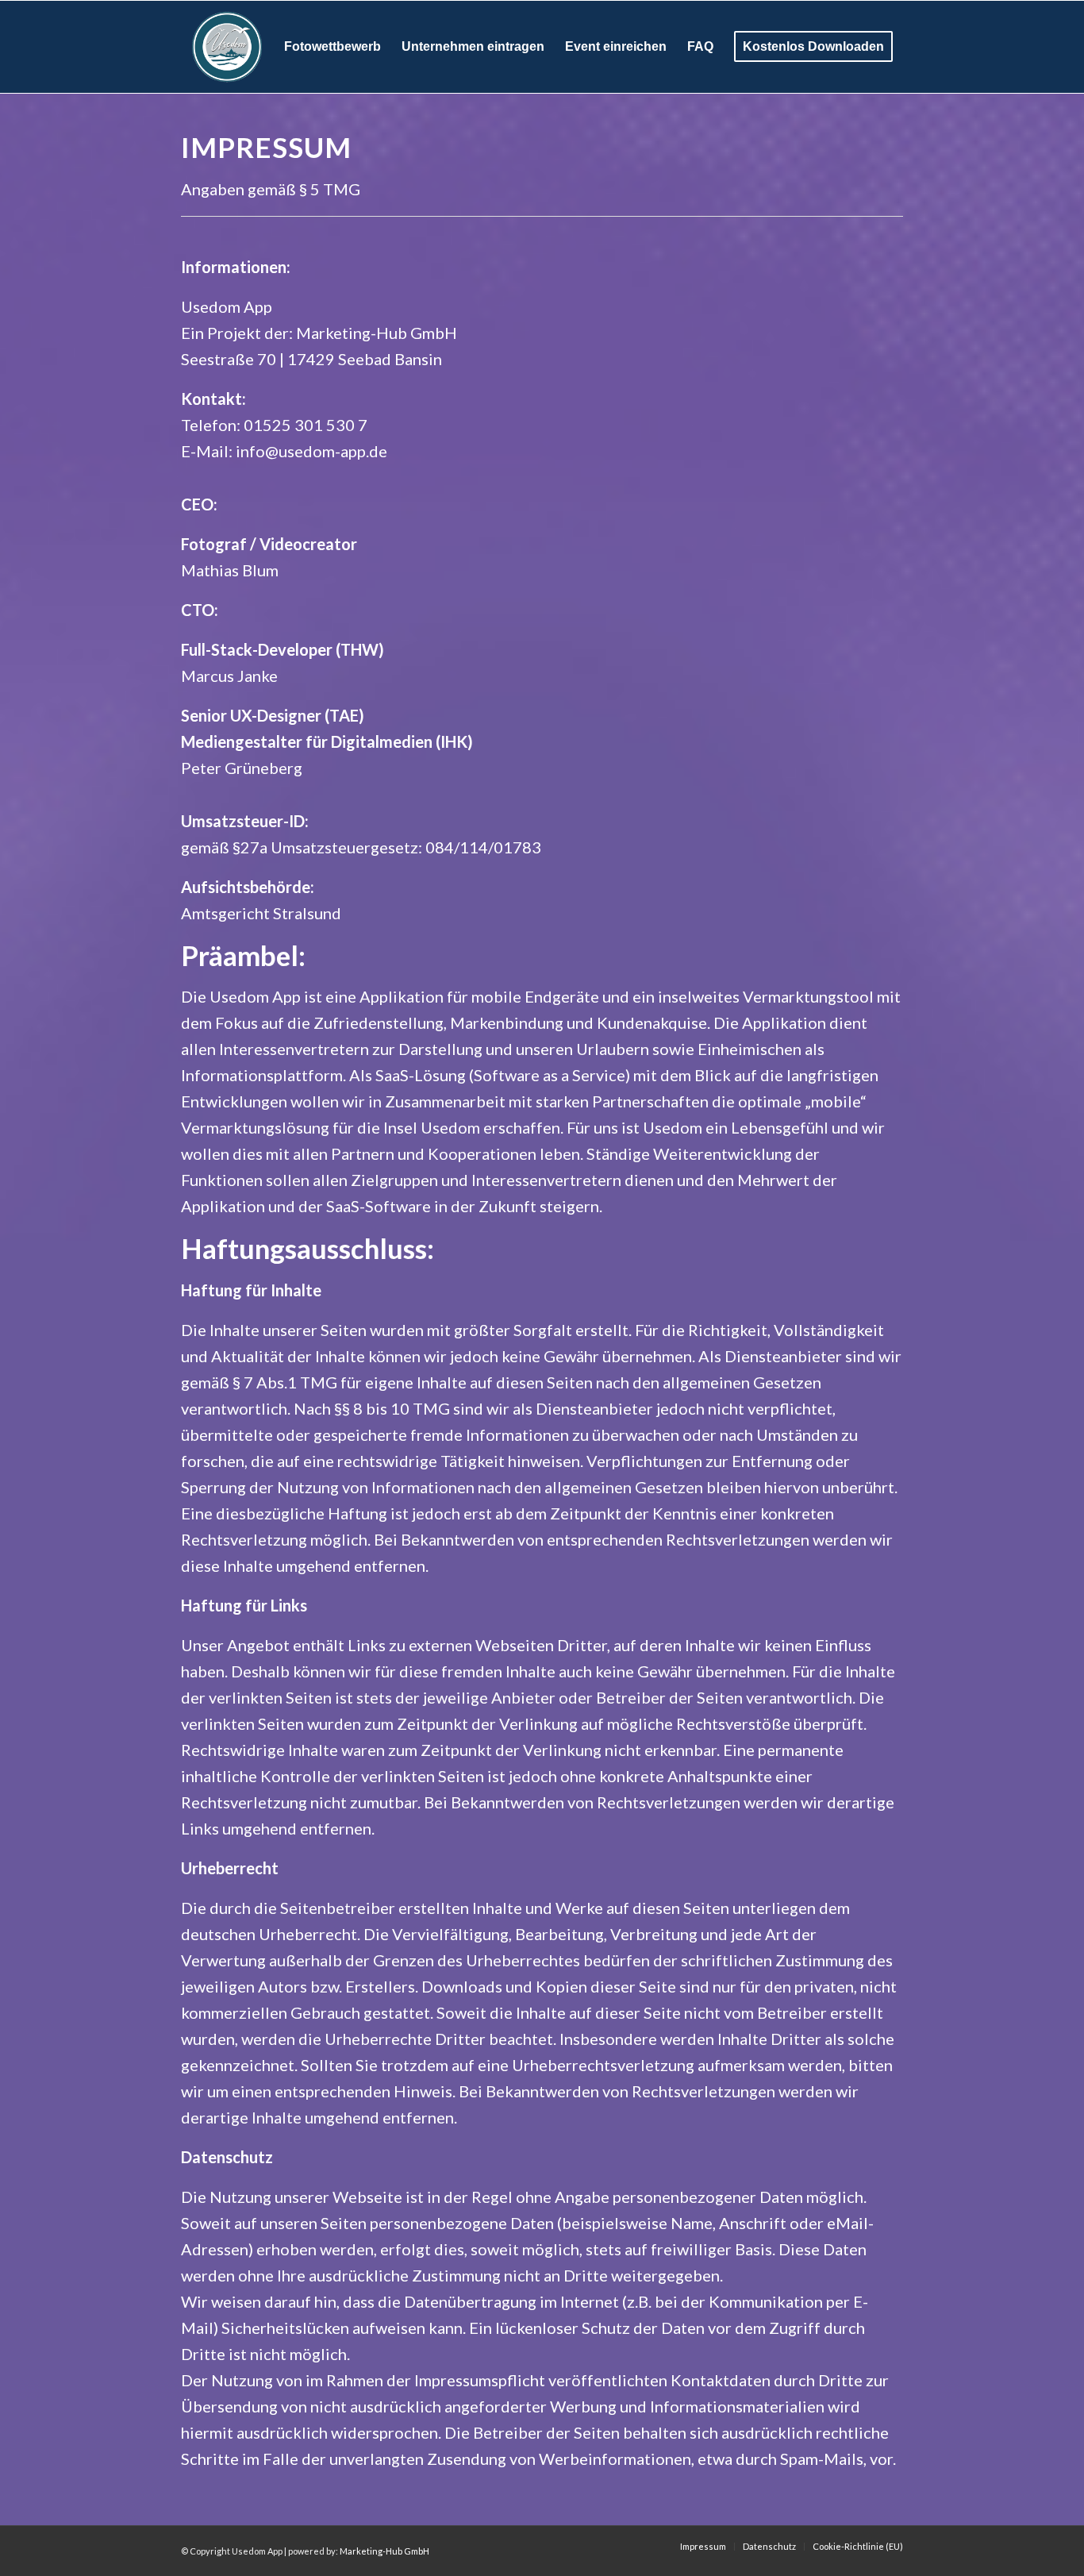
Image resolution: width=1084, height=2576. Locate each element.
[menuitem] (333, 47)
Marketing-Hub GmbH (384, 2551)
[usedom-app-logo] (227, 47)
